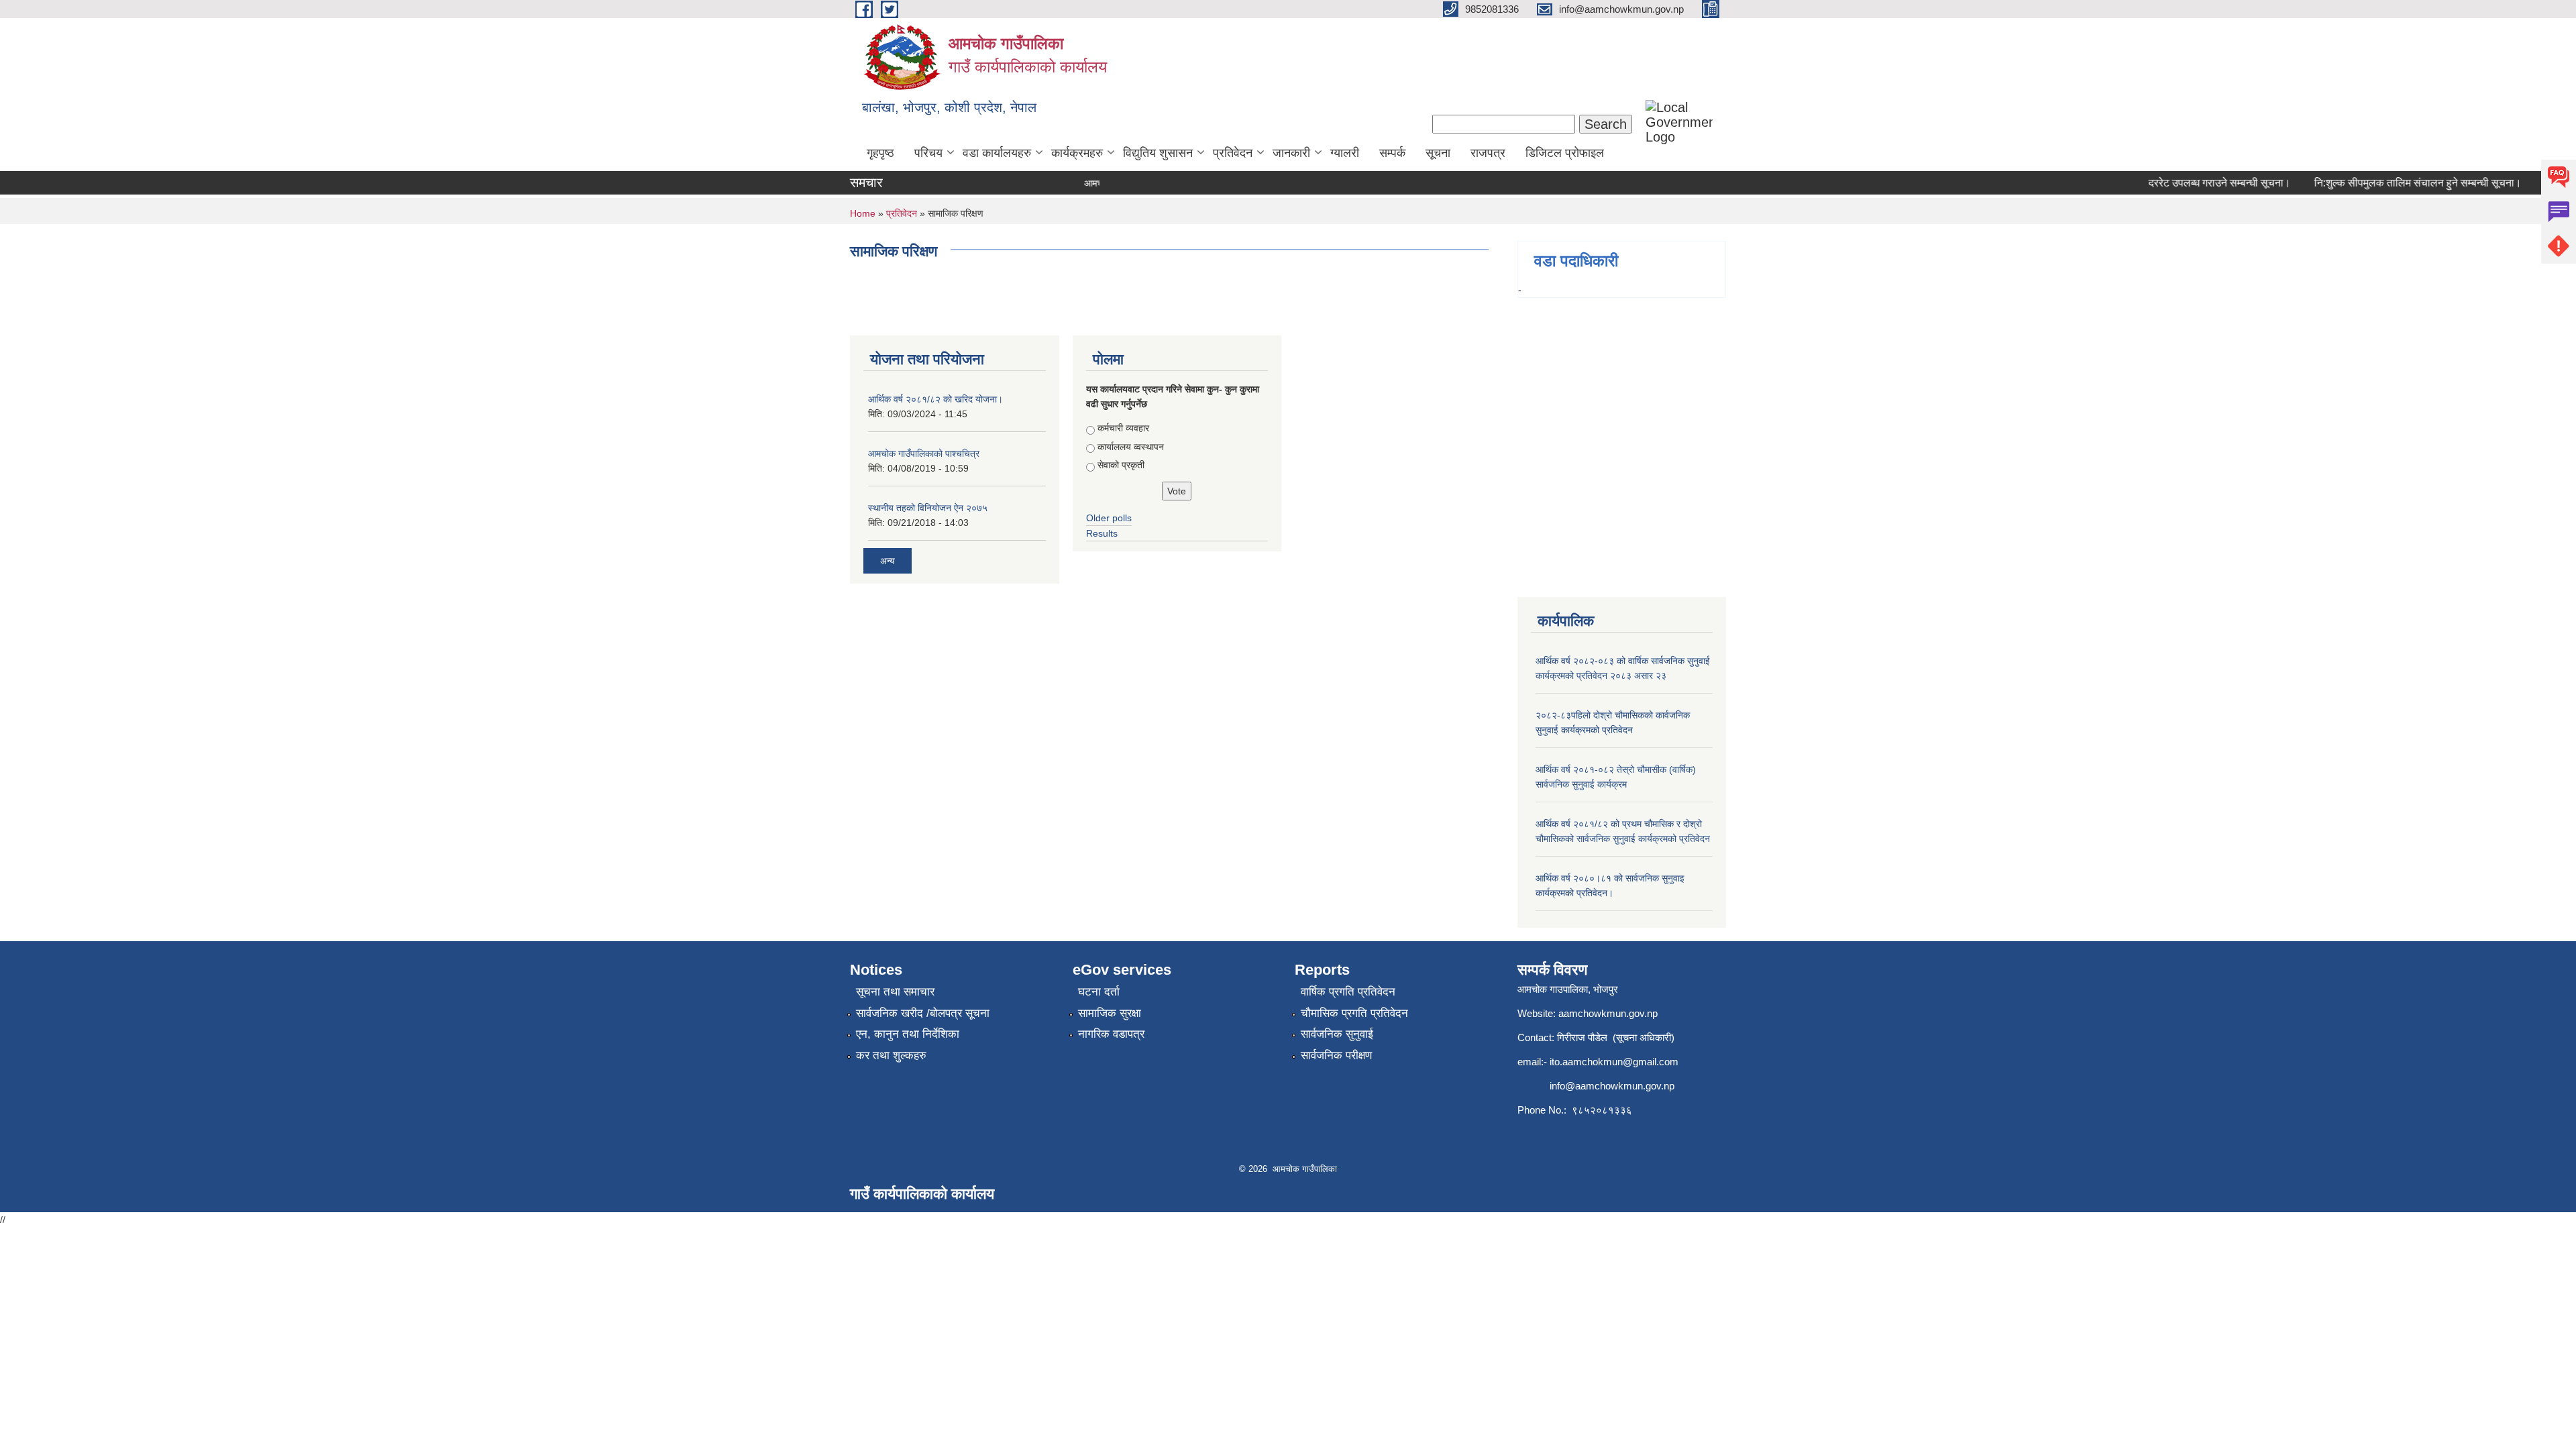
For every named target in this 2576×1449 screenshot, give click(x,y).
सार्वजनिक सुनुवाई (1337, 1034)
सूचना (1438, 153)
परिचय (928, 153)
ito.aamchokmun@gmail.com (1614, 1062)
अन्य (888, 561)
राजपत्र (1488, 153)
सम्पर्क (1392, 153)
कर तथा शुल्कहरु (891, 1056)
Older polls (1109, 518)
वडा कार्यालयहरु (997, 153)
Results (1102, 533)
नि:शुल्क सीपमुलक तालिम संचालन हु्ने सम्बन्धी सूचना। (2392, 183)
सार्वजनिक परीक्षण (1336, 1056)
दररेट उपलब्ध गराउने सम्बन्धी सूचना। (2194, 183)
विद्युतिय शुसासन (1158, 153)
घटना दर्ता (1099, 992)
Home (863, 213)
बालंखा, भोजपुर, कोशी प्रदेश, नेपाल (949, 107)
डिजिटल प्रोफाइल (1565, 153)
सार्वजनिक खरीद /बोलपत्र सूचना (923, 1013)
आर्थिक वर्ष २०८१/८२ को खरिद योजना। (935, 399)
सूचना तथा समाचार (895, 992)
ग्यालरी (1345, 153)
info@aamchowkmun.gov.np (1612, 1086)
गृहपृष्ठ (880, 153)
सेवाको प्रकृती (1121, 465)
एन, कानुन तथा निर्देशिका (908, 1034)
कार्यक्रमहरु (1077, 153)
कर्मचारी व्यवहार (1123, 428)
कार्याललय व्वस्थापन (1131, 447)
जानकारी (1291, 153)
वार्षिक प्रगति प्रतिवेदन (1348, 992)
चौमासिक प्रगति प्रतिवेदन (1354, 1013)
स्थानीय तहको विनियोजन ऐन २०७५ (928, 508)
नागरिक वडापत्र (1111, 1034)
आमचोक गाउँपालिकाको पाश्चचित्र (924, 453)
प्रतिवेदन (1233, 153)
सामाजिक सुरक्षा (1110, 1013)
